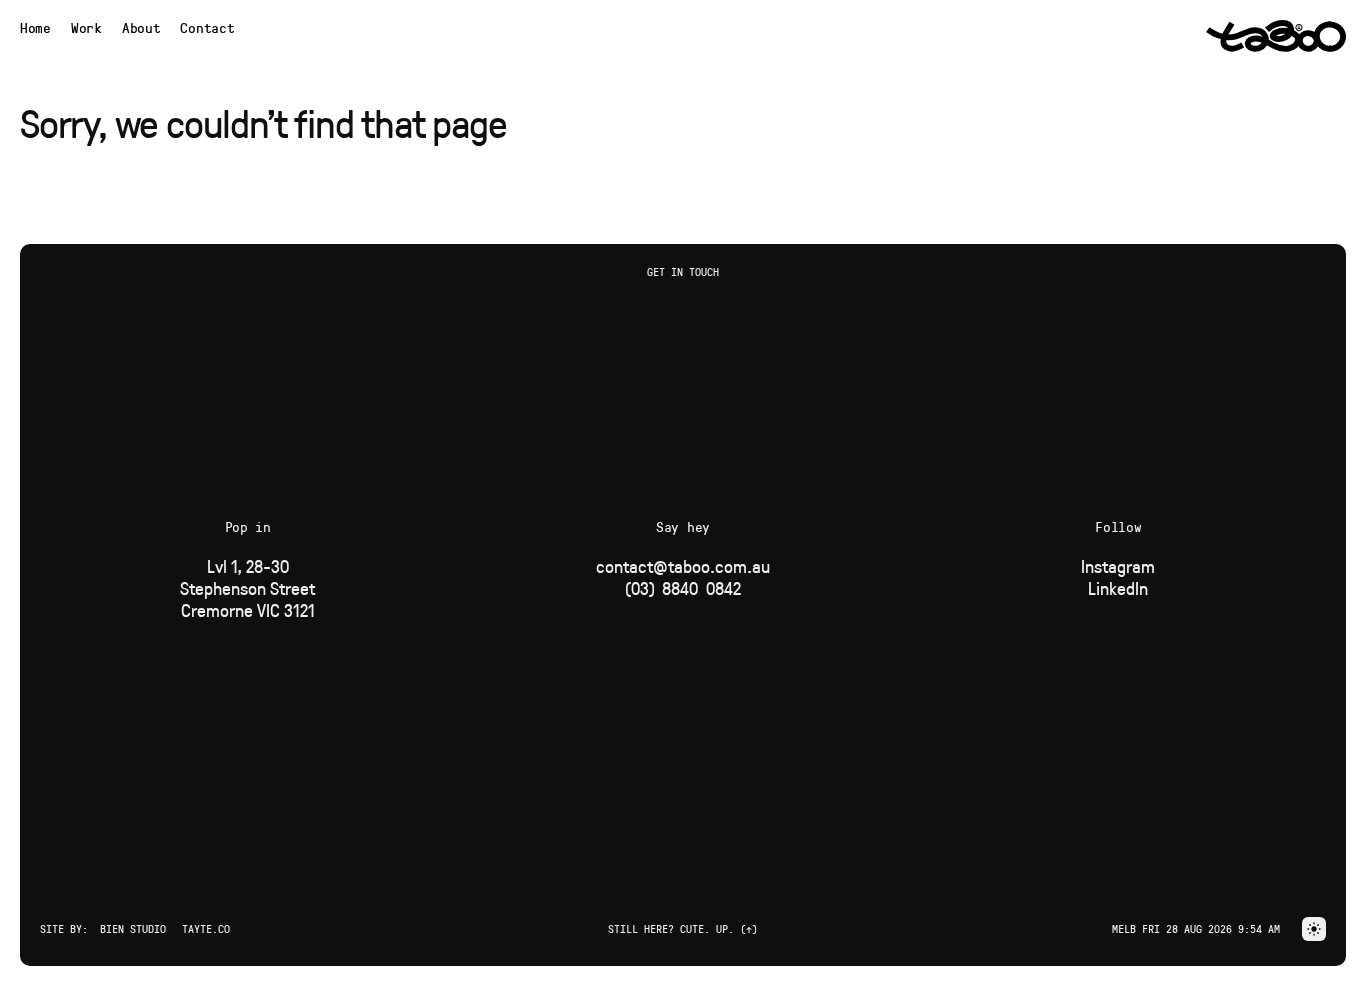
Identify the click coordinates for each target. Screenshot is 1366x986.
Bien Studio (133, 928)
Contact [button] (207, 28)
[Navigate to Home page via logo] (1276, 36)
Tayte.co (206, 928)
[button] (1314, 929)
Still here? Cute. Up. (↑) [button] (683, 928)
